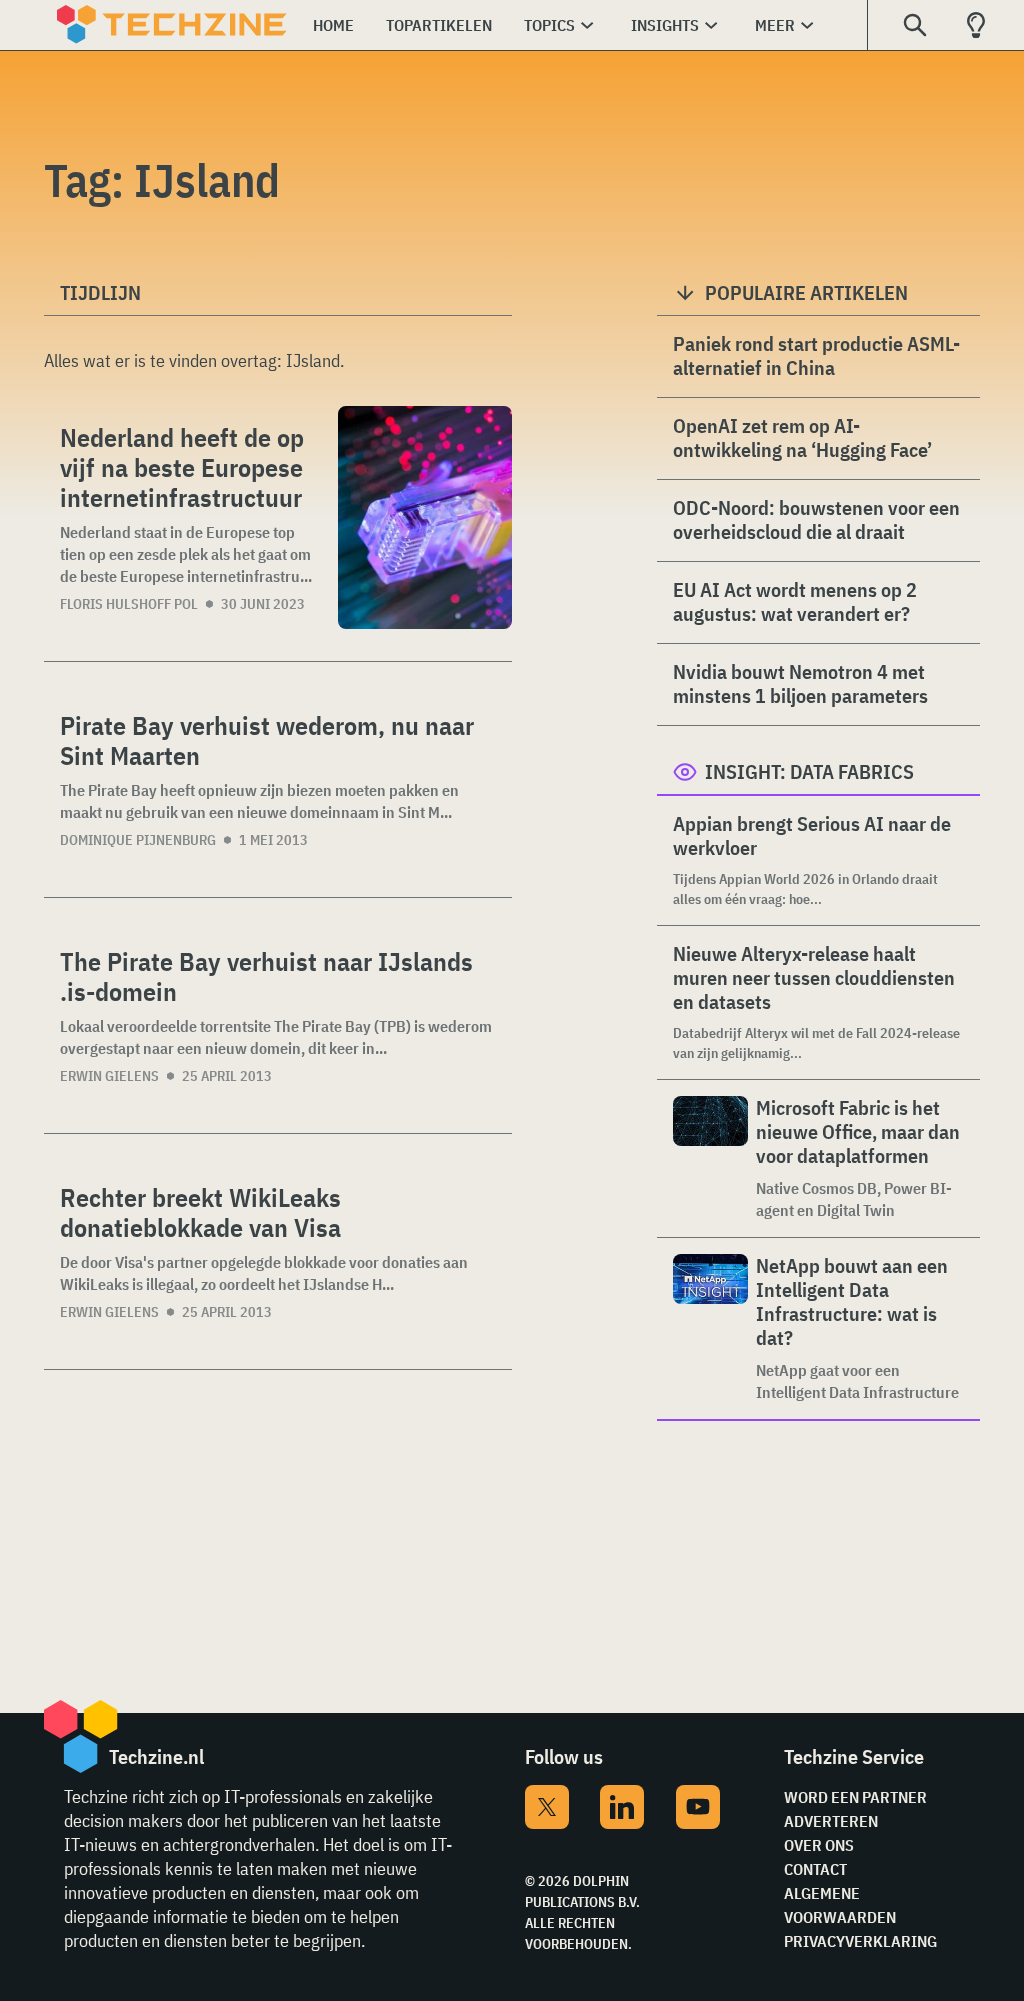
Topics (549, 25)
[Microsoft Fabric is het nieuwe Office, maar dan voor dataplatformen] (710, 1158)
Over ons (819, 1845)
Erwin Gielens (109, 1076)
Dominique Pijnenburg (138, 840)
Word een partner (855, 1797)
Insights (665, 25)
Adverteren (831, 1821)
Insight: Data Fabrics (809, 771)
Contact (815, 1869)
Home (333, 25)
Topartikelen (439, 25)
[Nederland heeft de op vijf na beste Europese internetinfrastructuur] (425, 517)
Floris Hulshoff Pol (129, 604)
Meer (775, 25)
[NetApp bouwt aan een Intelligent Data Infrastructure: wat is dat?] (710, 1328)
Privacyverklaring (860, 1941)
